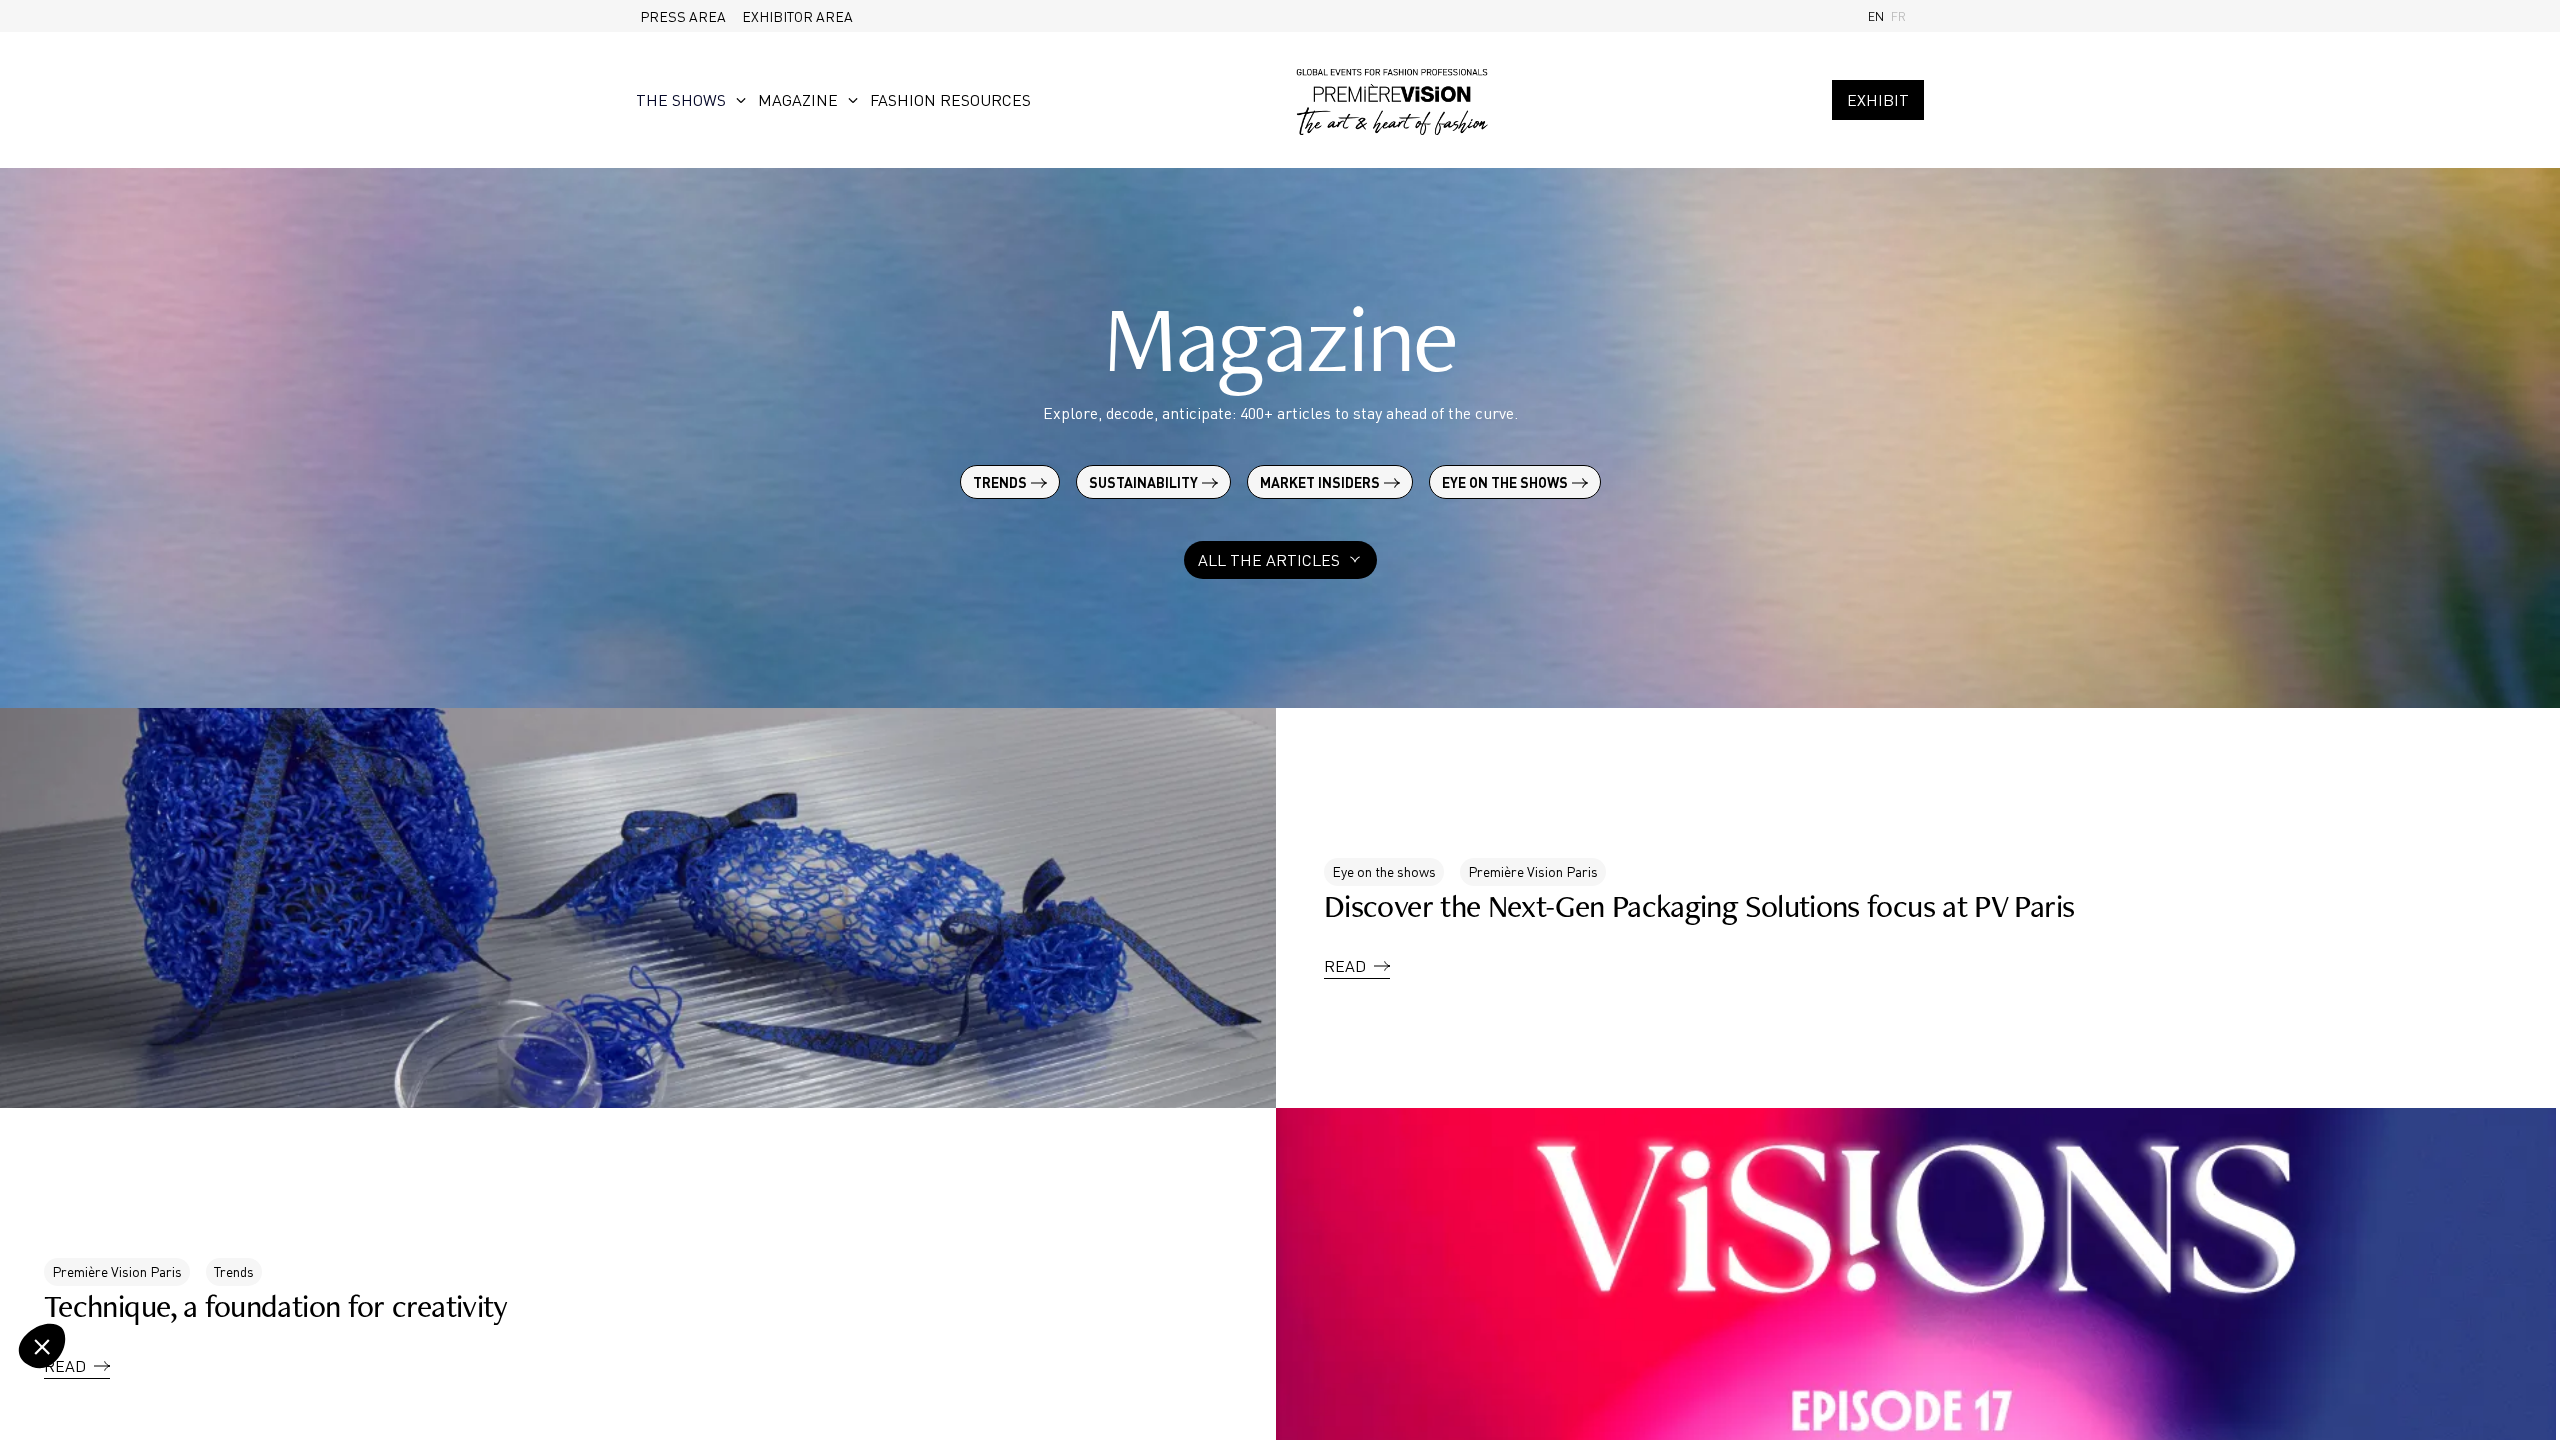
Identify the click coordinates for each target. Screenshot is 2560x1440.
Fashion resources (950, 100)
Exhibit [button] (1878, 100)
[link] (683, 16)
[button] (1357, 950)
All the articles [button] (1269, 560)
